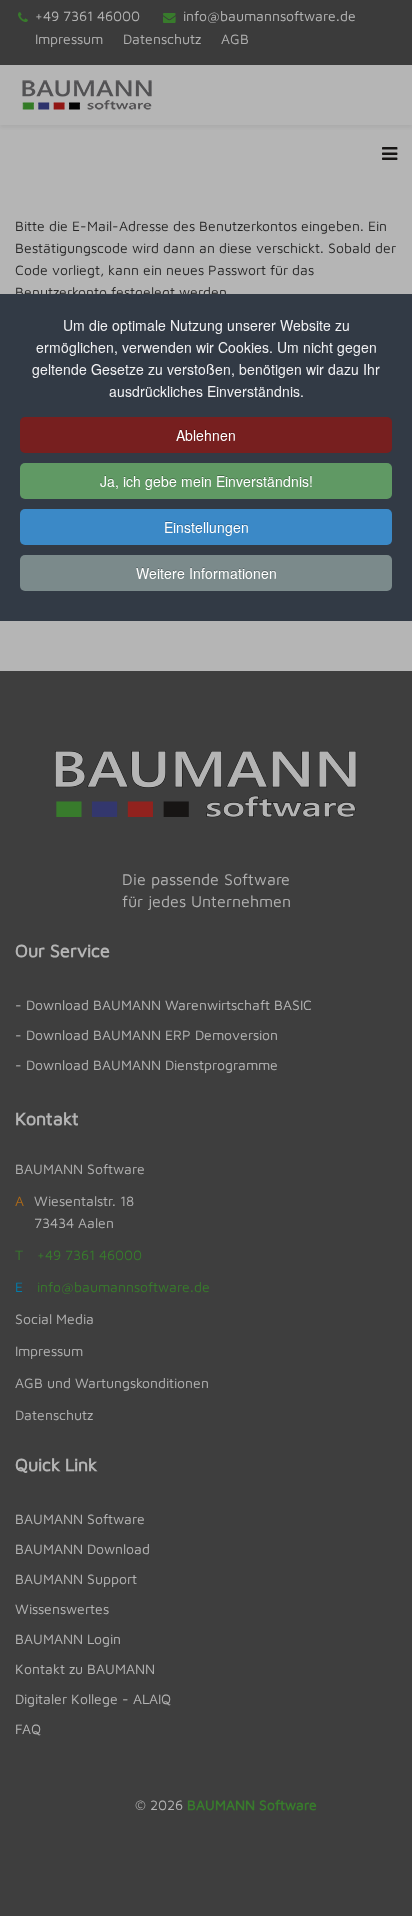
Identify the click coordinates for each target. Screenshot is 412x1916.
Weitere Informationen (206, 573)
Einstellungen (206, 527)
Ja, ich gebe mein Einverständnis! (206, 481)
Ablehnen (206, 435)
